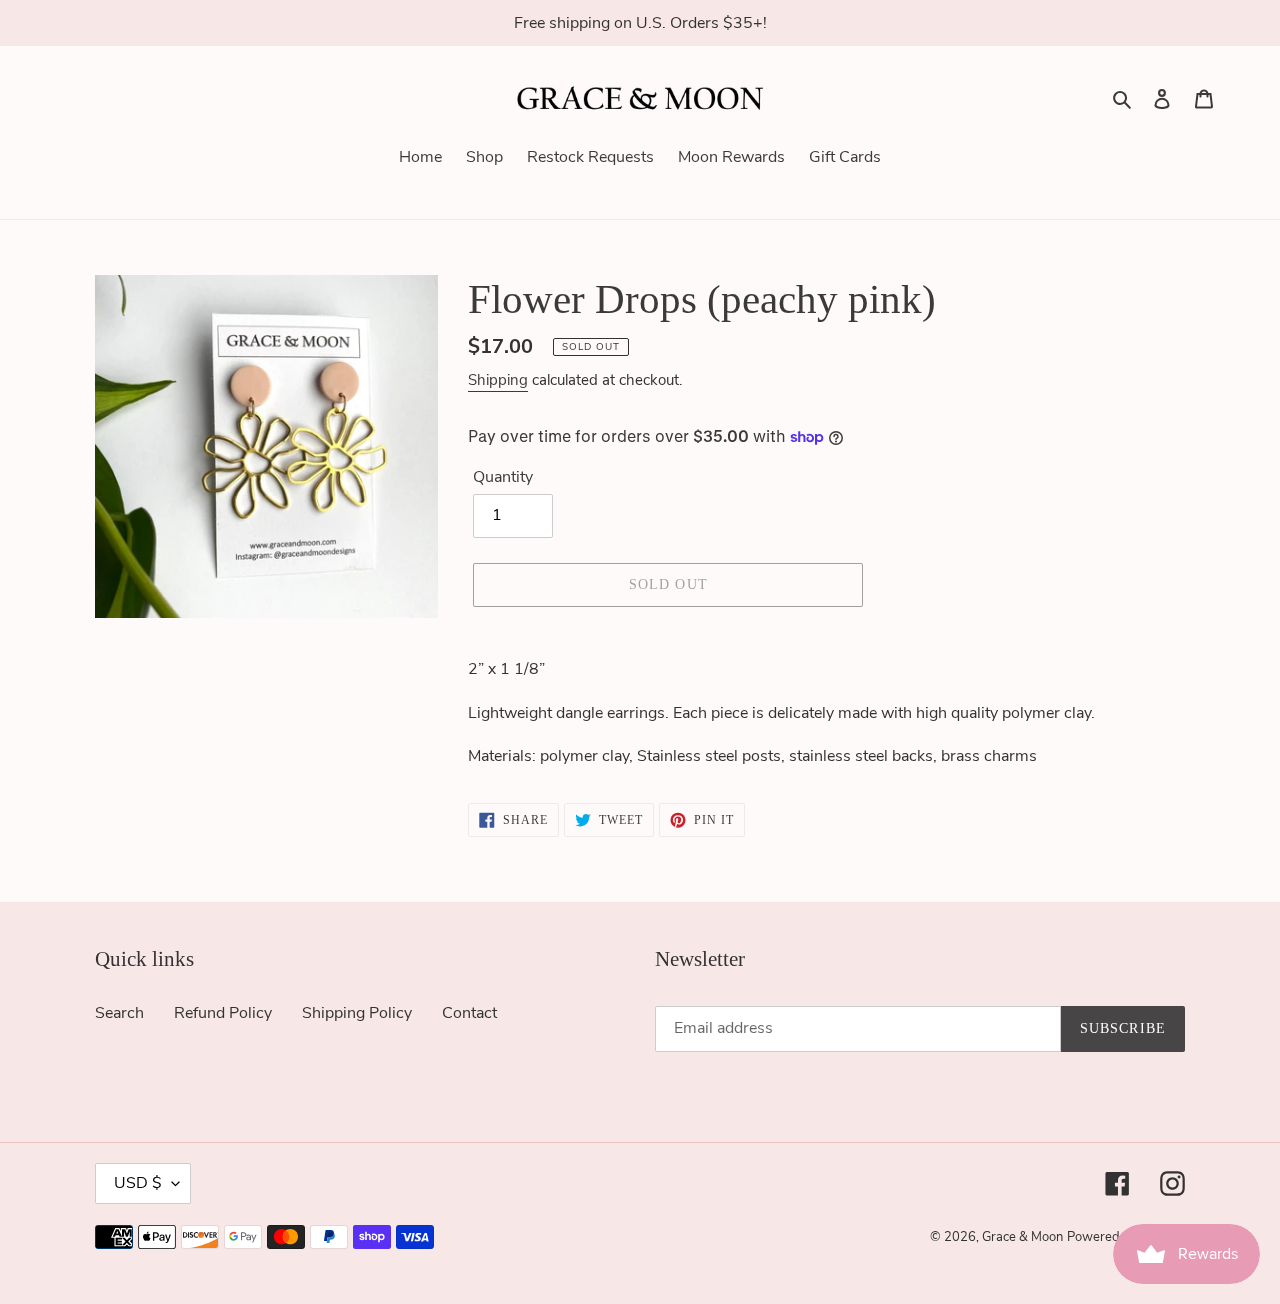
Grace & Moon (1022, 1237)
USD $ (138, 1183)
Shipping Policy (357, 1013)
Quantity (503, 477)
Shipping (498, 380)
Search (119, 1013)
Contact (469, 1013)
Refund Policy (223, 1013)
